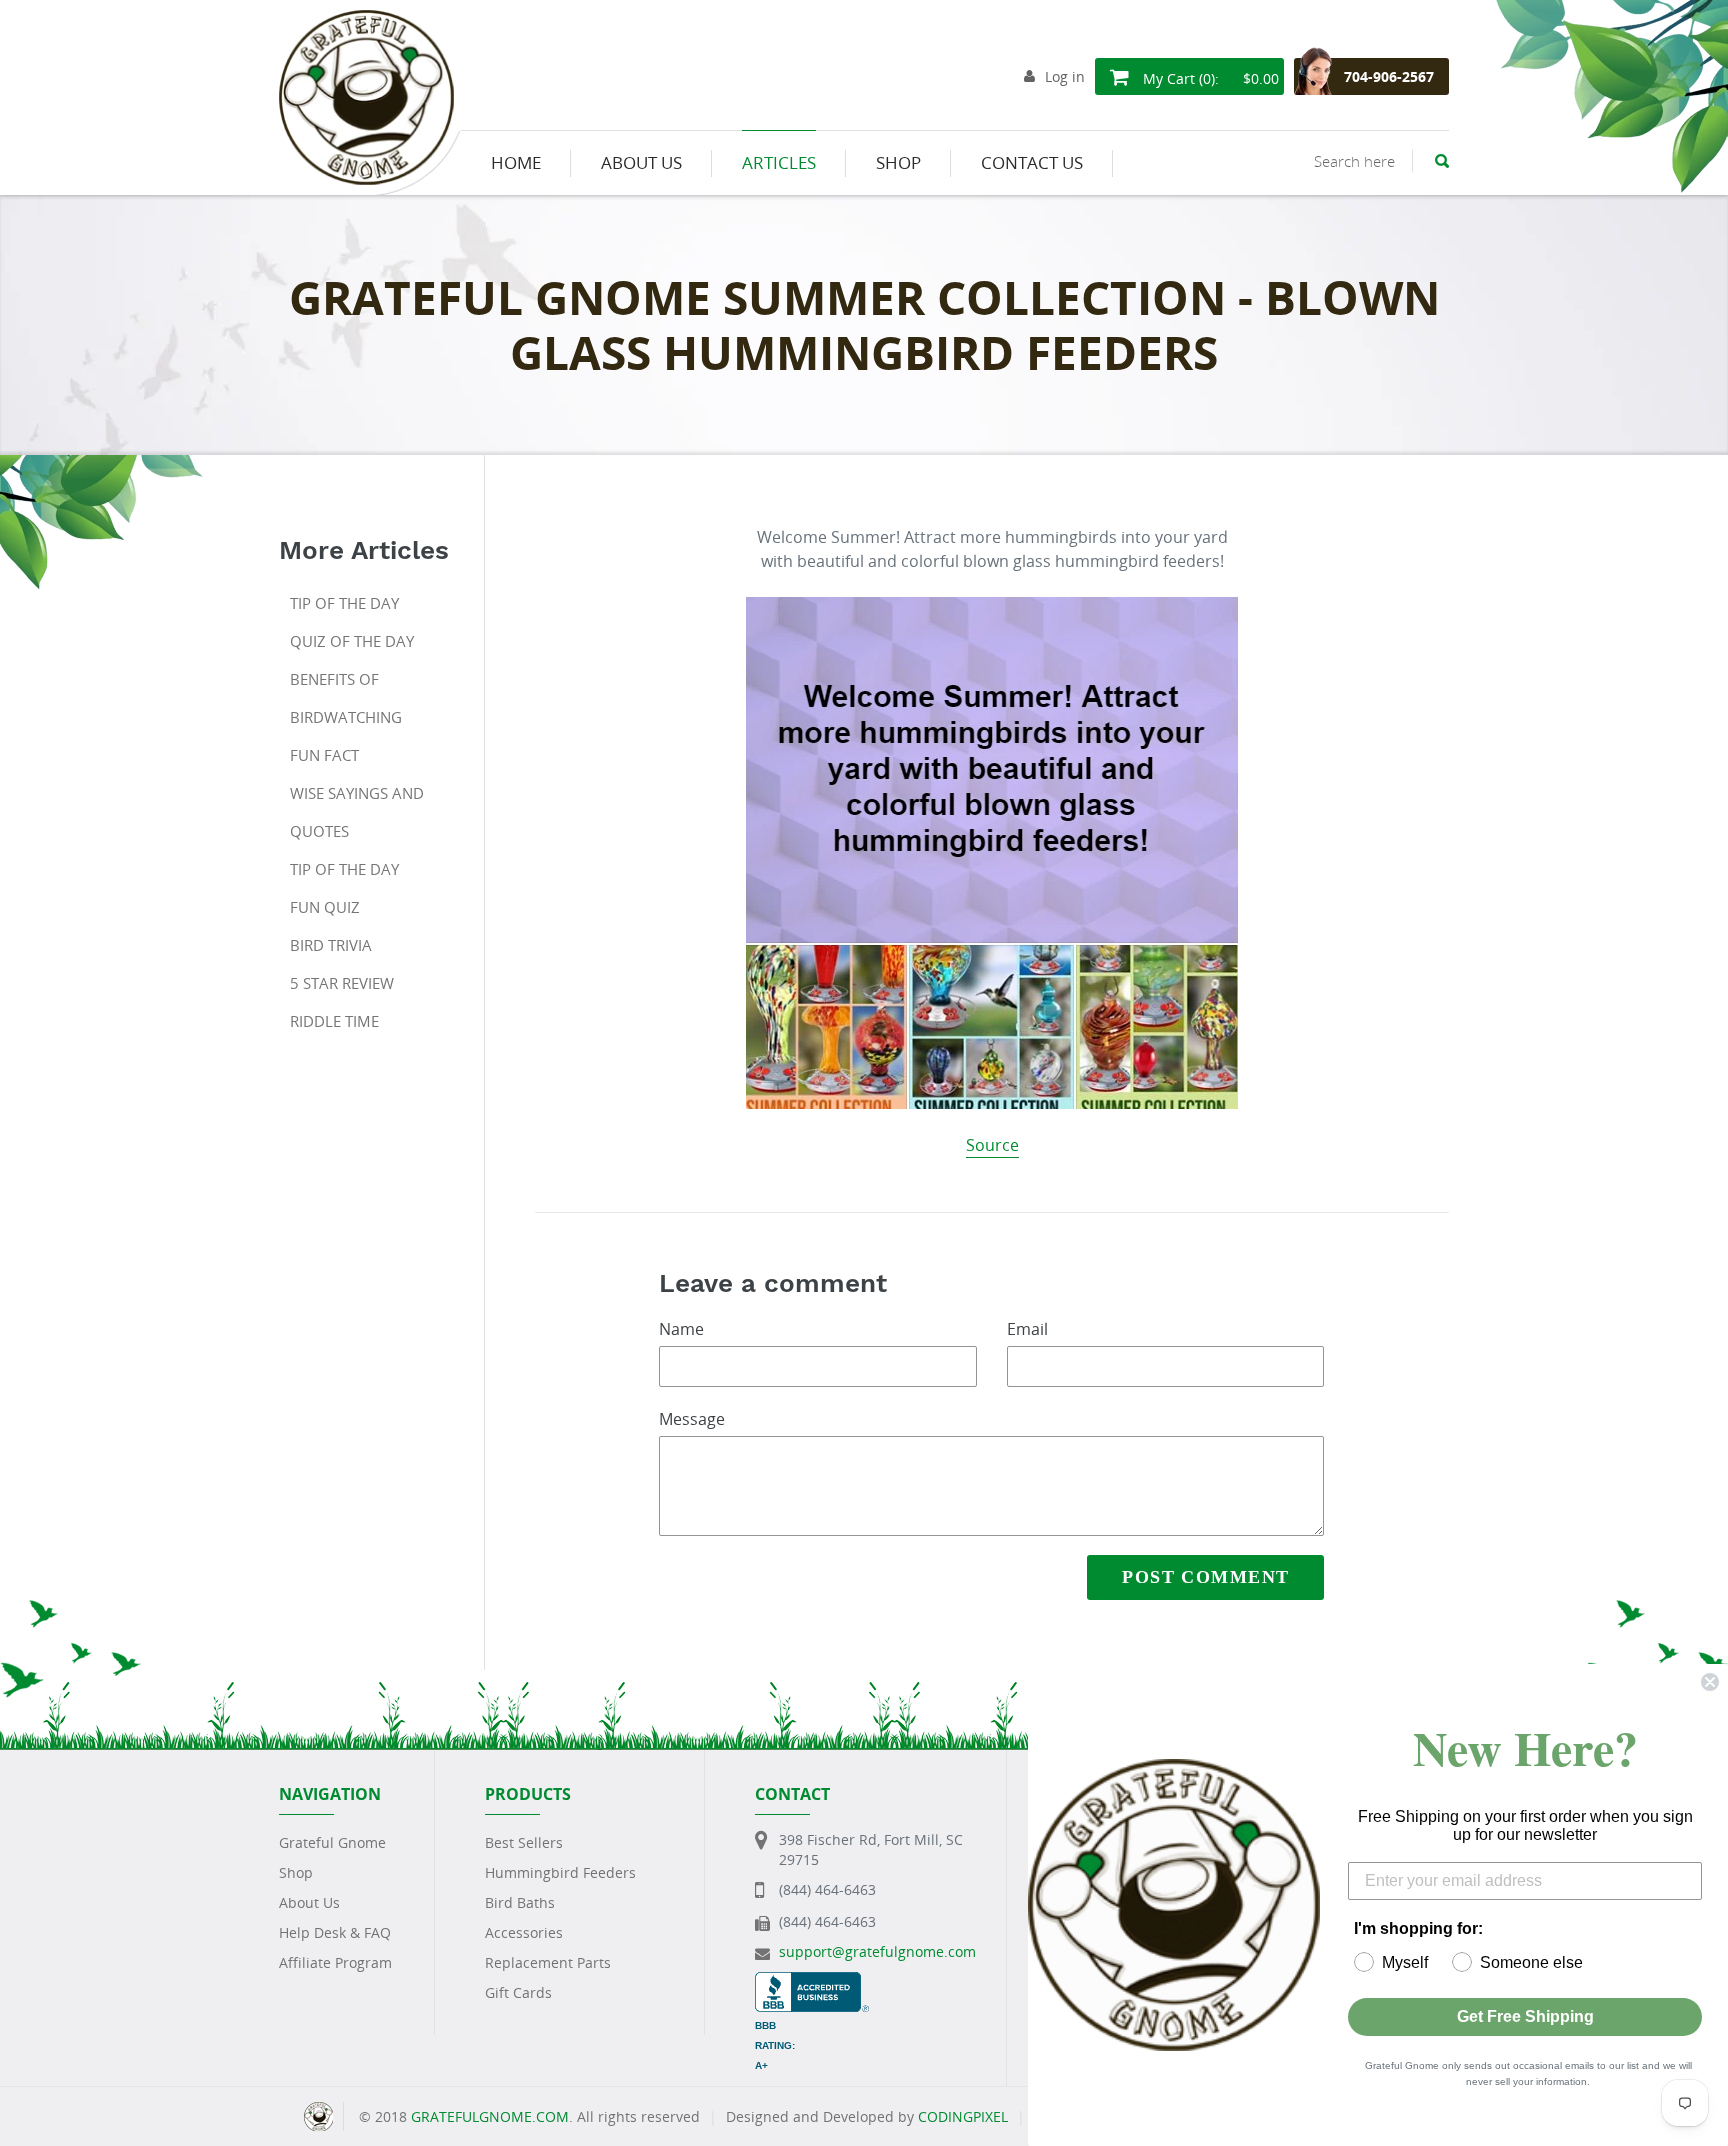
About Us (309, 1902)
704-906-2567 (1389, 76)
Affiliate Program (335, 1962)
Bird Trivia (331, 945)
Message (692, 1419)
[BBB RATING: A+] (812, 1981)
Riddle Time (334, 1021)
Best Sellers (524, 1842)
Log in (1065, 76)
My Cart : (1209, 78)
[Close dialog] (1710, 1682)
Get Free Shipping (1525, 2016)
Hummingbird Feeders (560, 1872)
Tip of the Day (344, 603)
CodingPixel (963, 2116)
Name (681, 1329)
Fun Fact (324, 755)
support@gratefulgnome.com (877, 1951)
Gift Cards (518, 1992)
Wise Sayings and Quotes (357, 812)
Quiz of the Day (352, 641)
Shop (296, 1872)
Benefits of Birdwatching (346, 698)
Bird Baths (520, 1902)
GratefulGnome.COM (490, 2116)
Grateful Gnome (332, 1842)
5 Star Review (342, 983)
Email (1027, 1329)
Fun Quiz (325, 907)
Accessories (524, 1932)
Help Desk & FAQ (335, 1932)
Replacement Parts (548, 1962)
